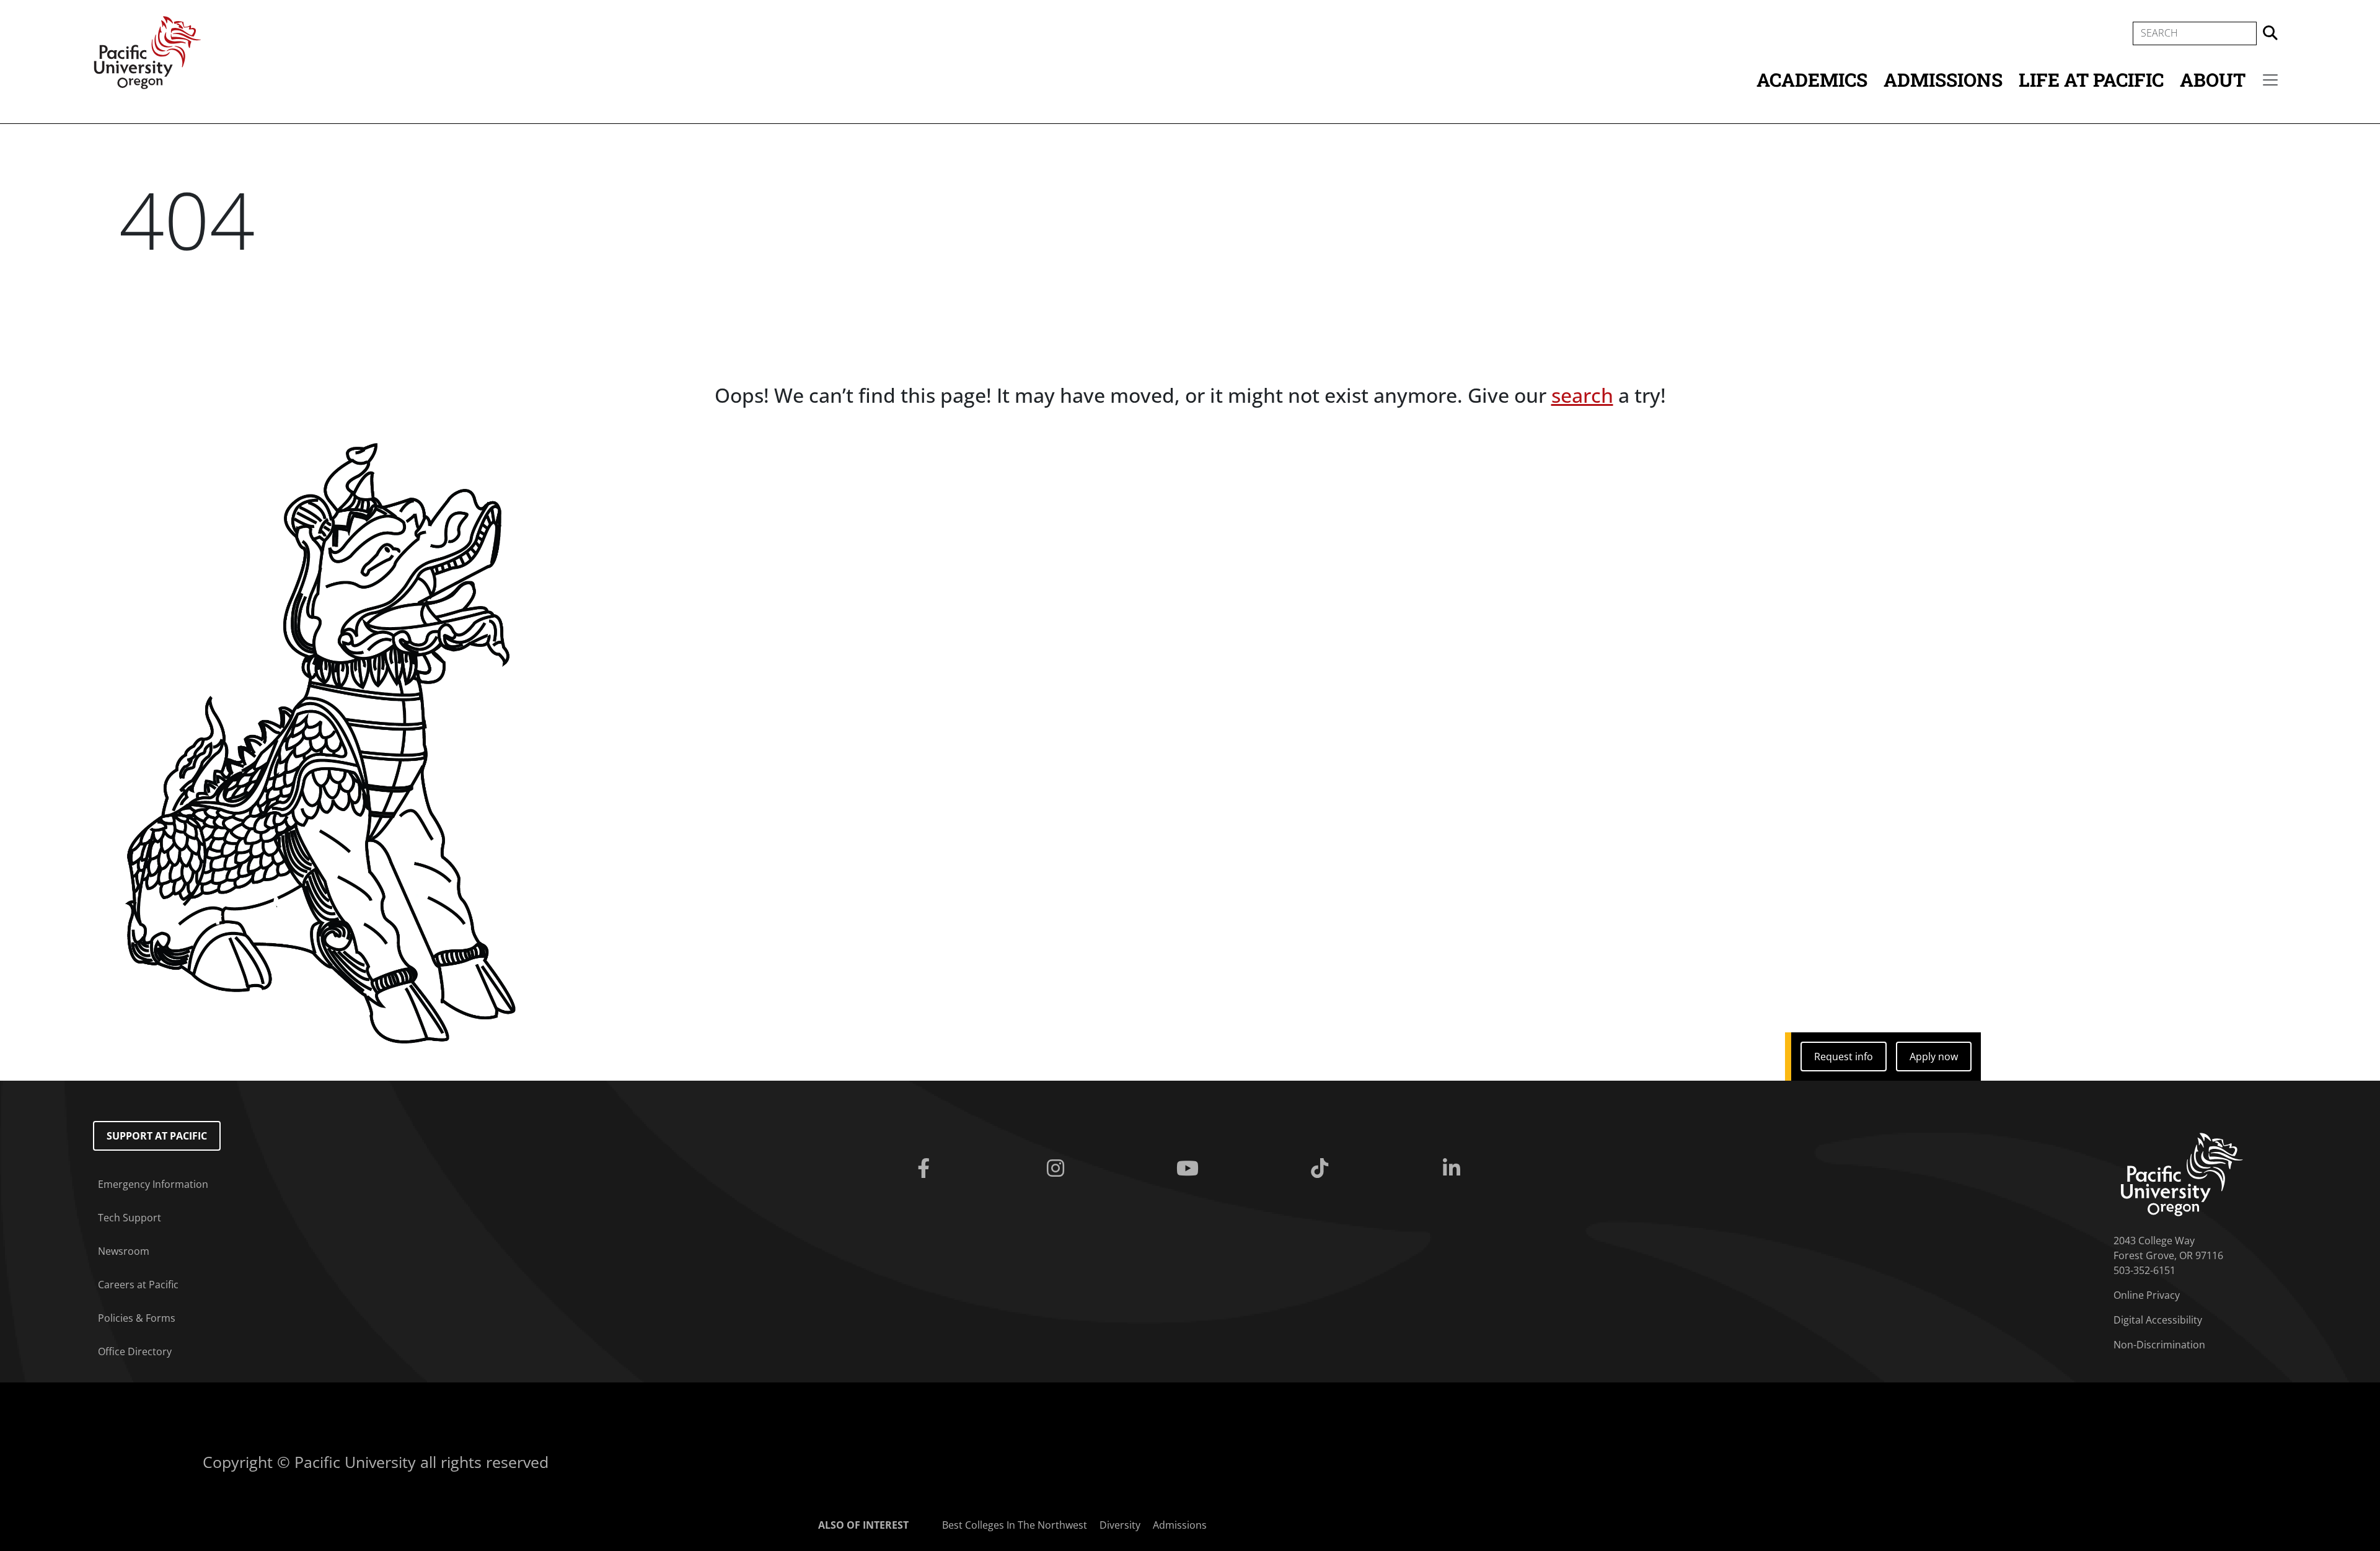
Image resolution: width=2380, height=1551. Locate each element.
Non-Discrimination (2159, 1345)
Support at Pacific (157, 1136)
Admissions (1943, 80)
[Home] (148, 51)
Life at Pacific (2091, 80)
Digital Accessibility (2158, 1320)
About (2213, 80)
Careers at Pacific (138, 1285)
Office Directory (135, 1351)
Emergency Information (153, 1184)
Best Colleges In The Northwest (1015, 1525)
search (1582, 395)
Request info (1844, 1057)
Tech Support (130, 1218)
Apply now (1934, 1057)
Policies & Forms (137, 1318)
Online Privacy (2147, 1295)
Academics (1812, 80)
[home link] (2182, 1174)
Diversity (1120, 1525)
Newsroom (124, 1251)
